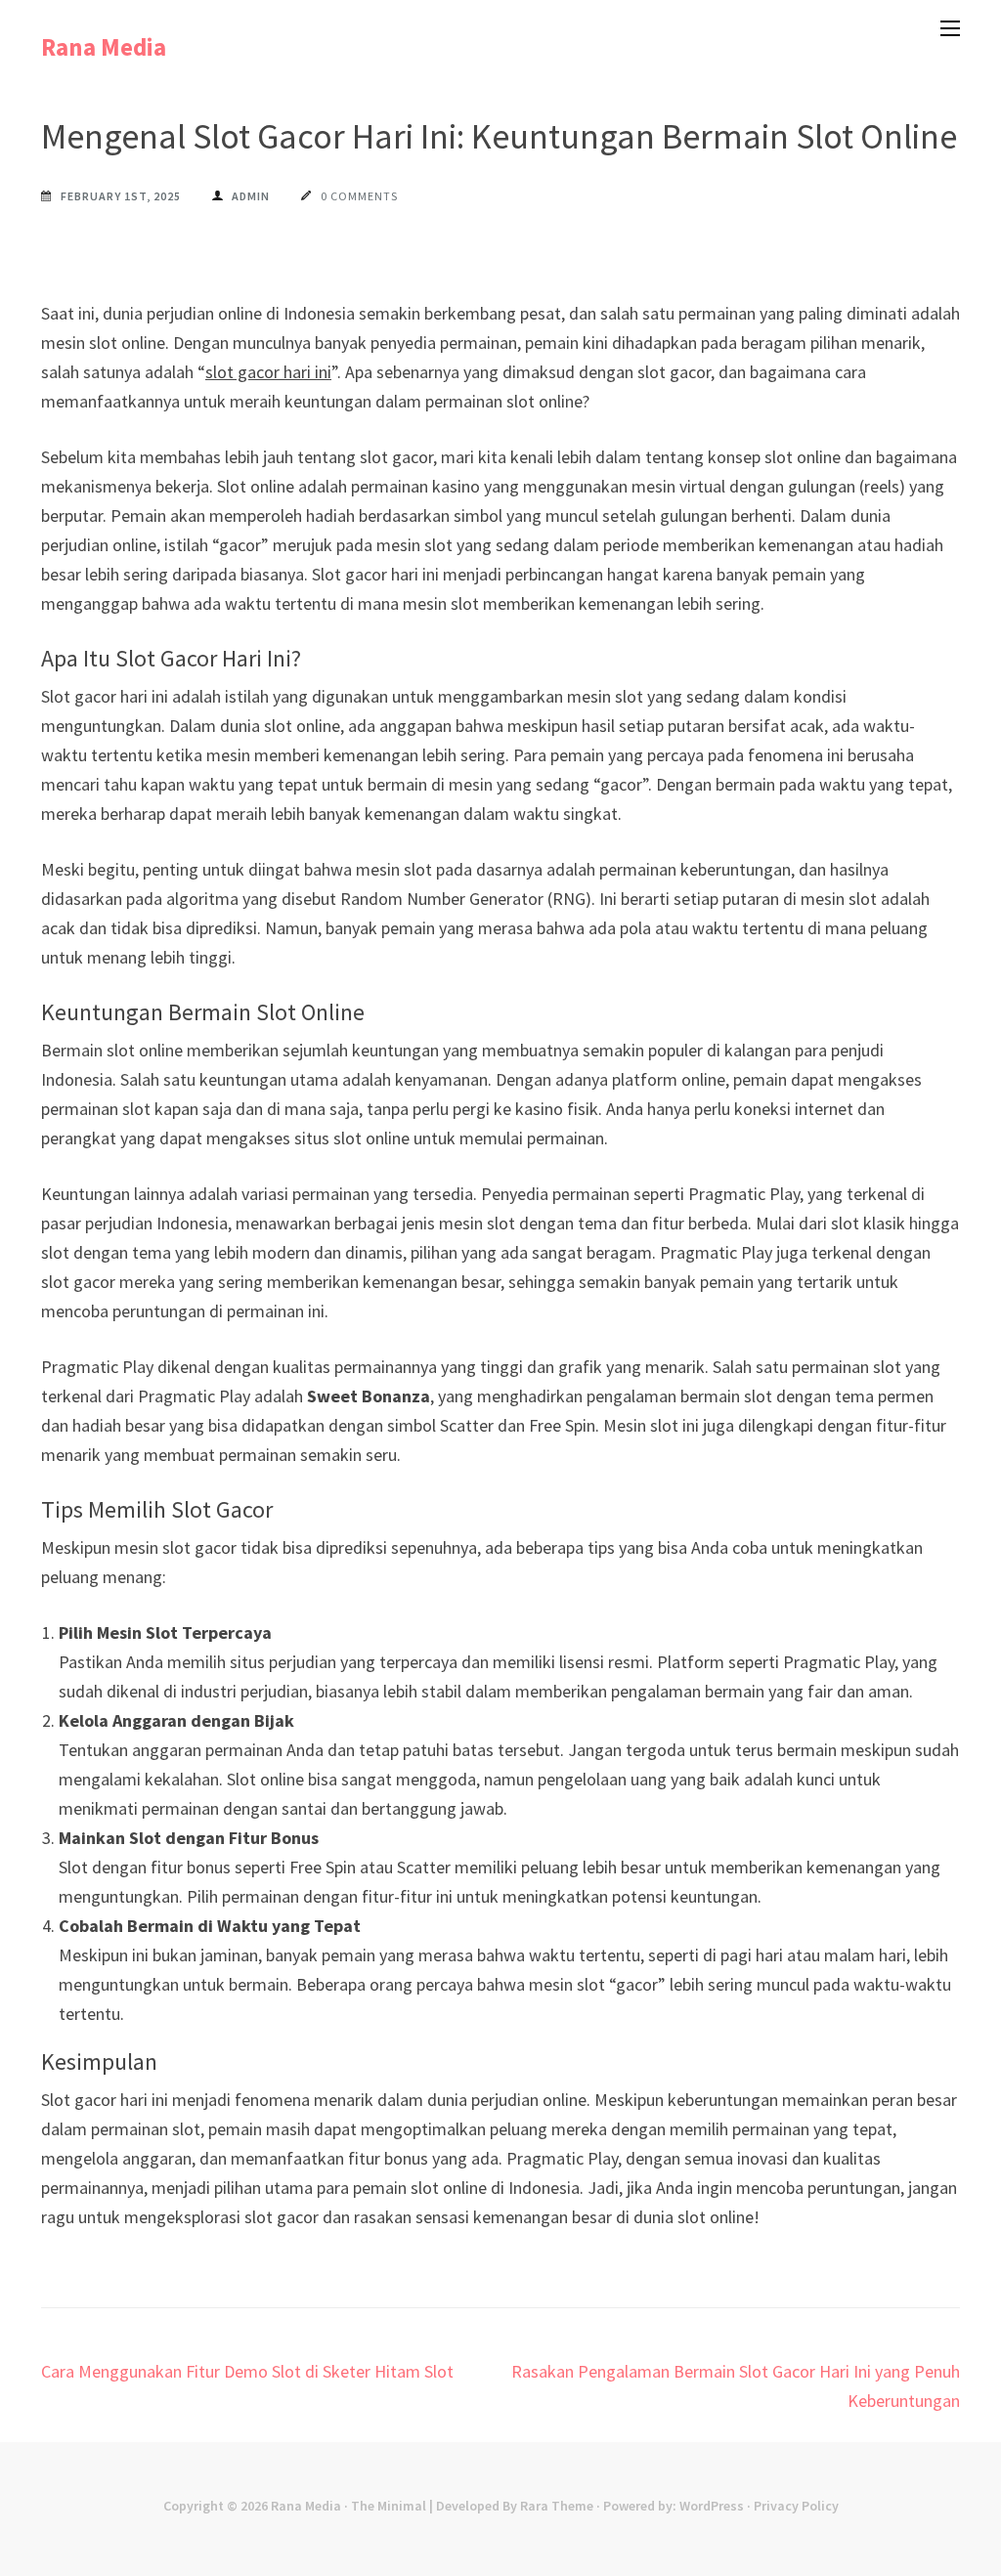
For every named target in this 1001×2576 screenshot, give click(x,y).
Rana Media (104, 47)
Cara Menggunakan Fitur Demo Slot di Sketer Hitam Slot (247, 2371)
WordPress (712, 2506)
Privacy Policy (796, 2506)
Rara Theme (557, 2506)
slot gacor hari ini (268, 372)
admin (251, 196)
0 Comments (359, 196)
